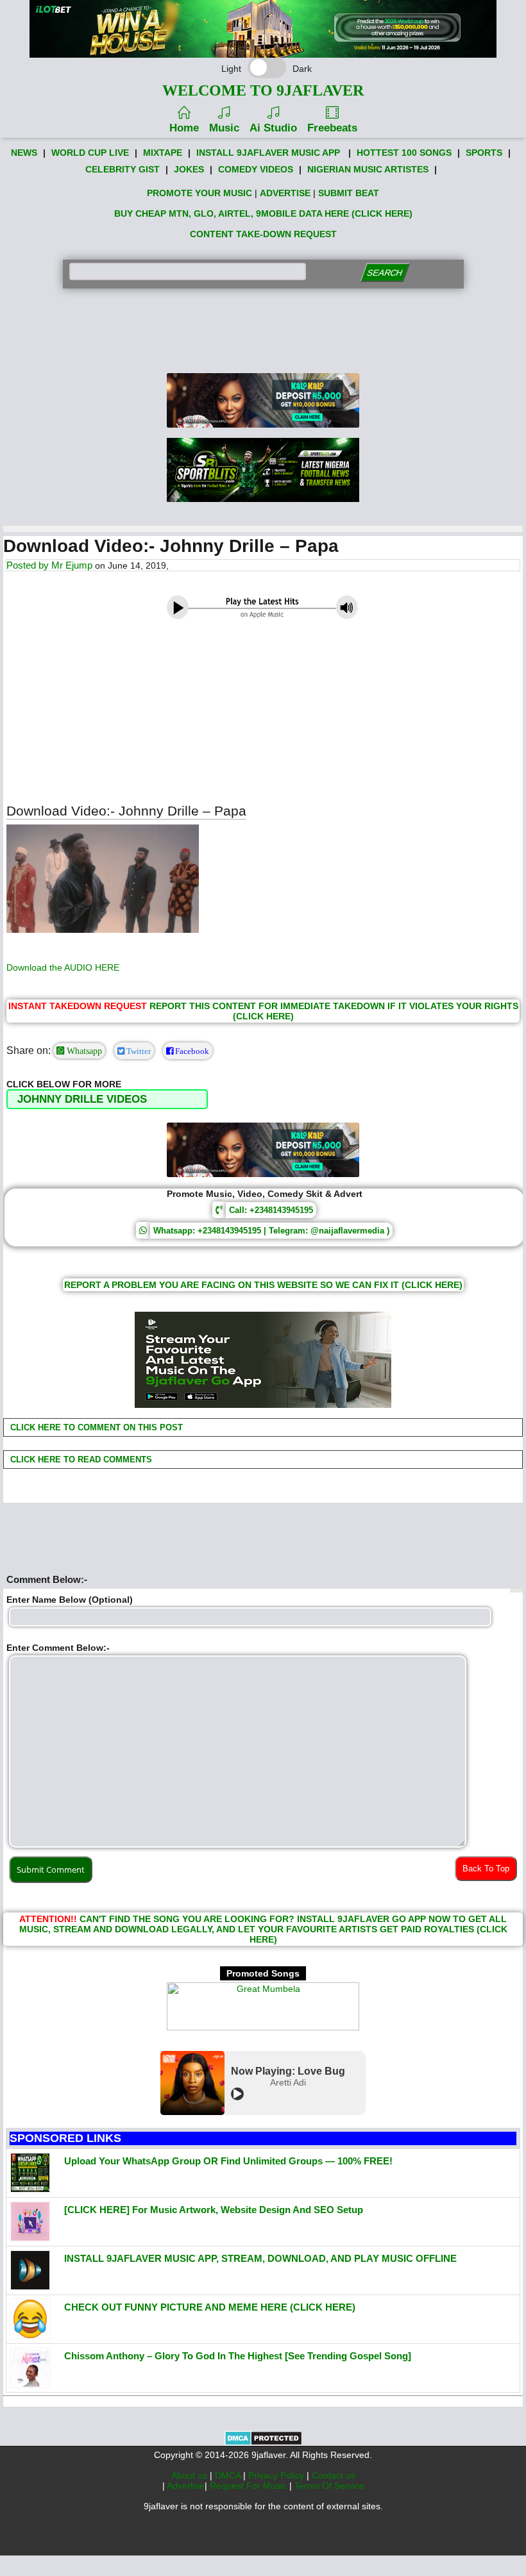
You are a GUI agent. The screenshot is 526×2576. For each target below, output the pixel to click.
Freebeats (332, 128)
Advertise (186, 2486)
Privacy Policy (277, 2475)
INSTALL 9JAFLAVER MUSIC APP (268, 153)
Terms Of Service (329, 2486)
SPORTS (484, 153)
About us (191, 2475)
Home (184, 128)
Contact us (334, 2475)
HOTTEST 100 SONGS (404, 153)
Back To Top (486, 1869)
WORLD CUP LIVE (90, 153)
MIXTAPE (163, 153)
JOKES (189, 169)
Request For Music (250, 2486)
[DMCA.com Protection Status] (263, 2443)
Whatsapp (83, 1051)
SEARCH (385, 273)
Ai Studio (273, 128)
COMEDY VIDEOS (256, 169)
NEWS (24, 153)
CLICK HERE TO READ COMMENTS (80, 1459)
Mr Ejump (72, 565)
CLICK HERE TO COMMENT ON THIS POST (95, 1427)
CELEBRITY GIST (123, 169)
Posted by (29, 565)
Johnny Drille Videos (82, 1099)
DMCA (229, 2475)
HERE (107, 967)
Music (224, 128)
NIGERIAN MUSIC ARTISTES (368, 169)
